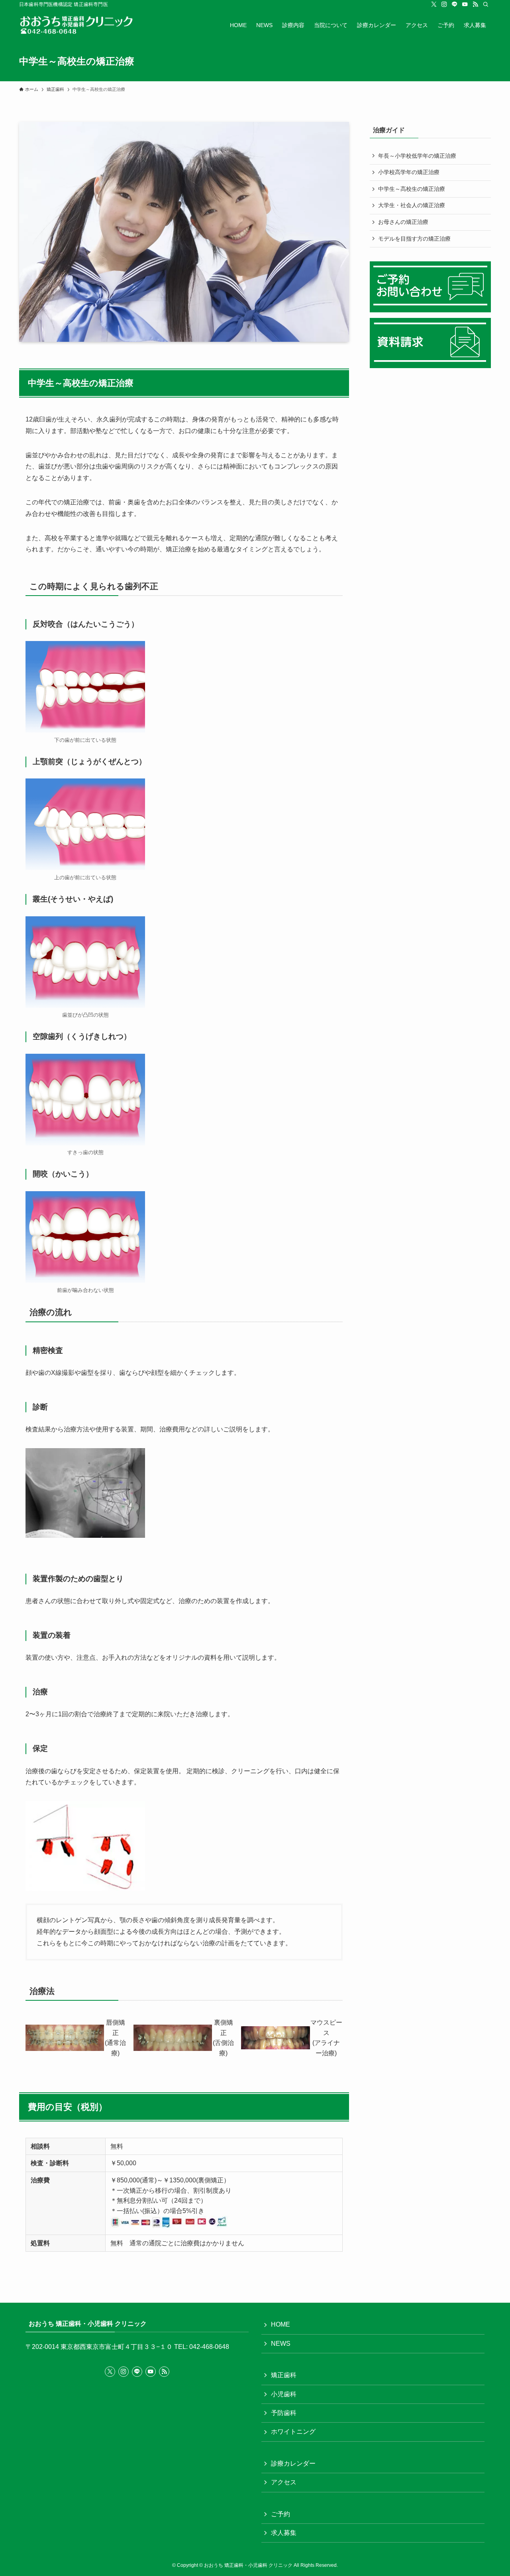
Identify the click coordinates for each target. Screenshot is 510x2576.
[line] (455, 4)
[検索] (486, 4)
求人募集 (284, 2533)
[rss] (475, 4)
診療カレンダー (293, 2463)
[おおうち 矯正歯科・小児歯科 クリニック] (82, 25)
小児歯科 (284, 2394)
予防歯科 (284, 2413)
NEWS (281, 2344)
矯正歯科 (284, 2375)
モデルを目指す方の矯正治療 (414, 239)
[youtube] (465, 4)
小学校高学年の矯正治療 (409, 172)
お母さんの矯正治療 (403, 222)
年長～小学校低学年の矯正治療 (417, 156)
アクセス (284, 2482)
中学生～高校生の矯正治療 (412, 189)
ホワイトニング (293, 2432)
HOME (280, 2324)
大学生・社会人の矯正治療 (412, 205)
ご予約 (280, 2514)
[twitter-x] (434, 4)
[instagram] (444, 4)
